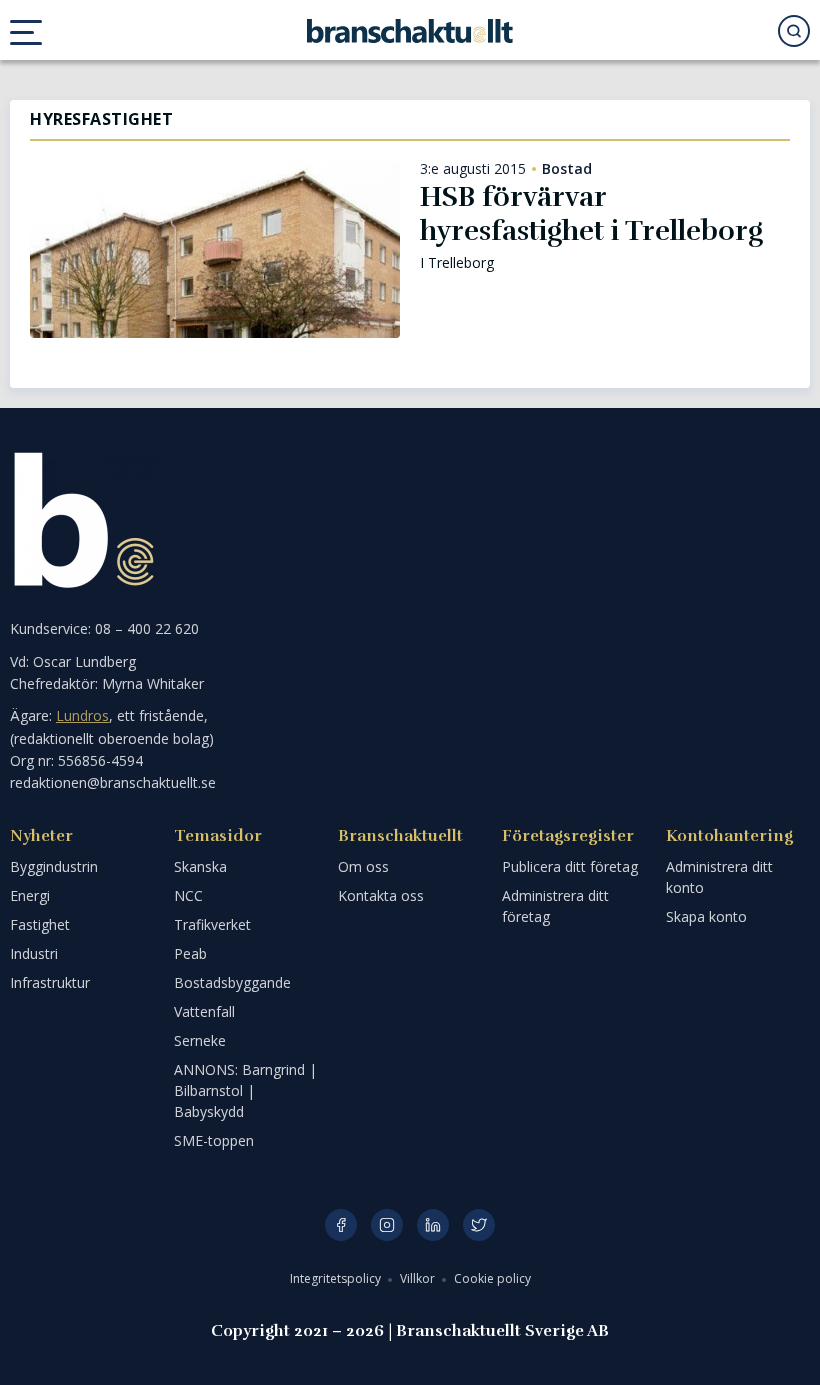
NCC (188, 895)
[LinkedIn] (433, 1225)
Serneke (200, 1040)
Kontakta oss (381, 895)
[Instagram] (387, 1225)
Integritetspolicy (337, 1278)
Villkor (419, 1278)
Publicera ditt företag (570, 866)
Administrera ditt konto (719, 877)
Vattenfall (204, 1011)
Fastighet (40, 924)
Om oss (363, 866)
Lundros (82, 715)
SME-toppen (214, 1140)
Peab (190, 953)
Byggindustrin (54, 866)
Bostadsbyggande (232, 982)
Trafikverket (212, 924)
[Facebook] (341, 1225)
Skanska (200, 866)
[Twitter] (479, 1225)
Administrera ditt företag (555, 906)
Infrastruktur (50, 982)
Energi (30, 895)
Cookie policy (492, 1278)
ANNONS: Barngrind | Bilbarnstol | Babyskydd (245, 1090)
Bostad (567, 169)
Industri (34, 953)
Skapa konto (706, 916)
